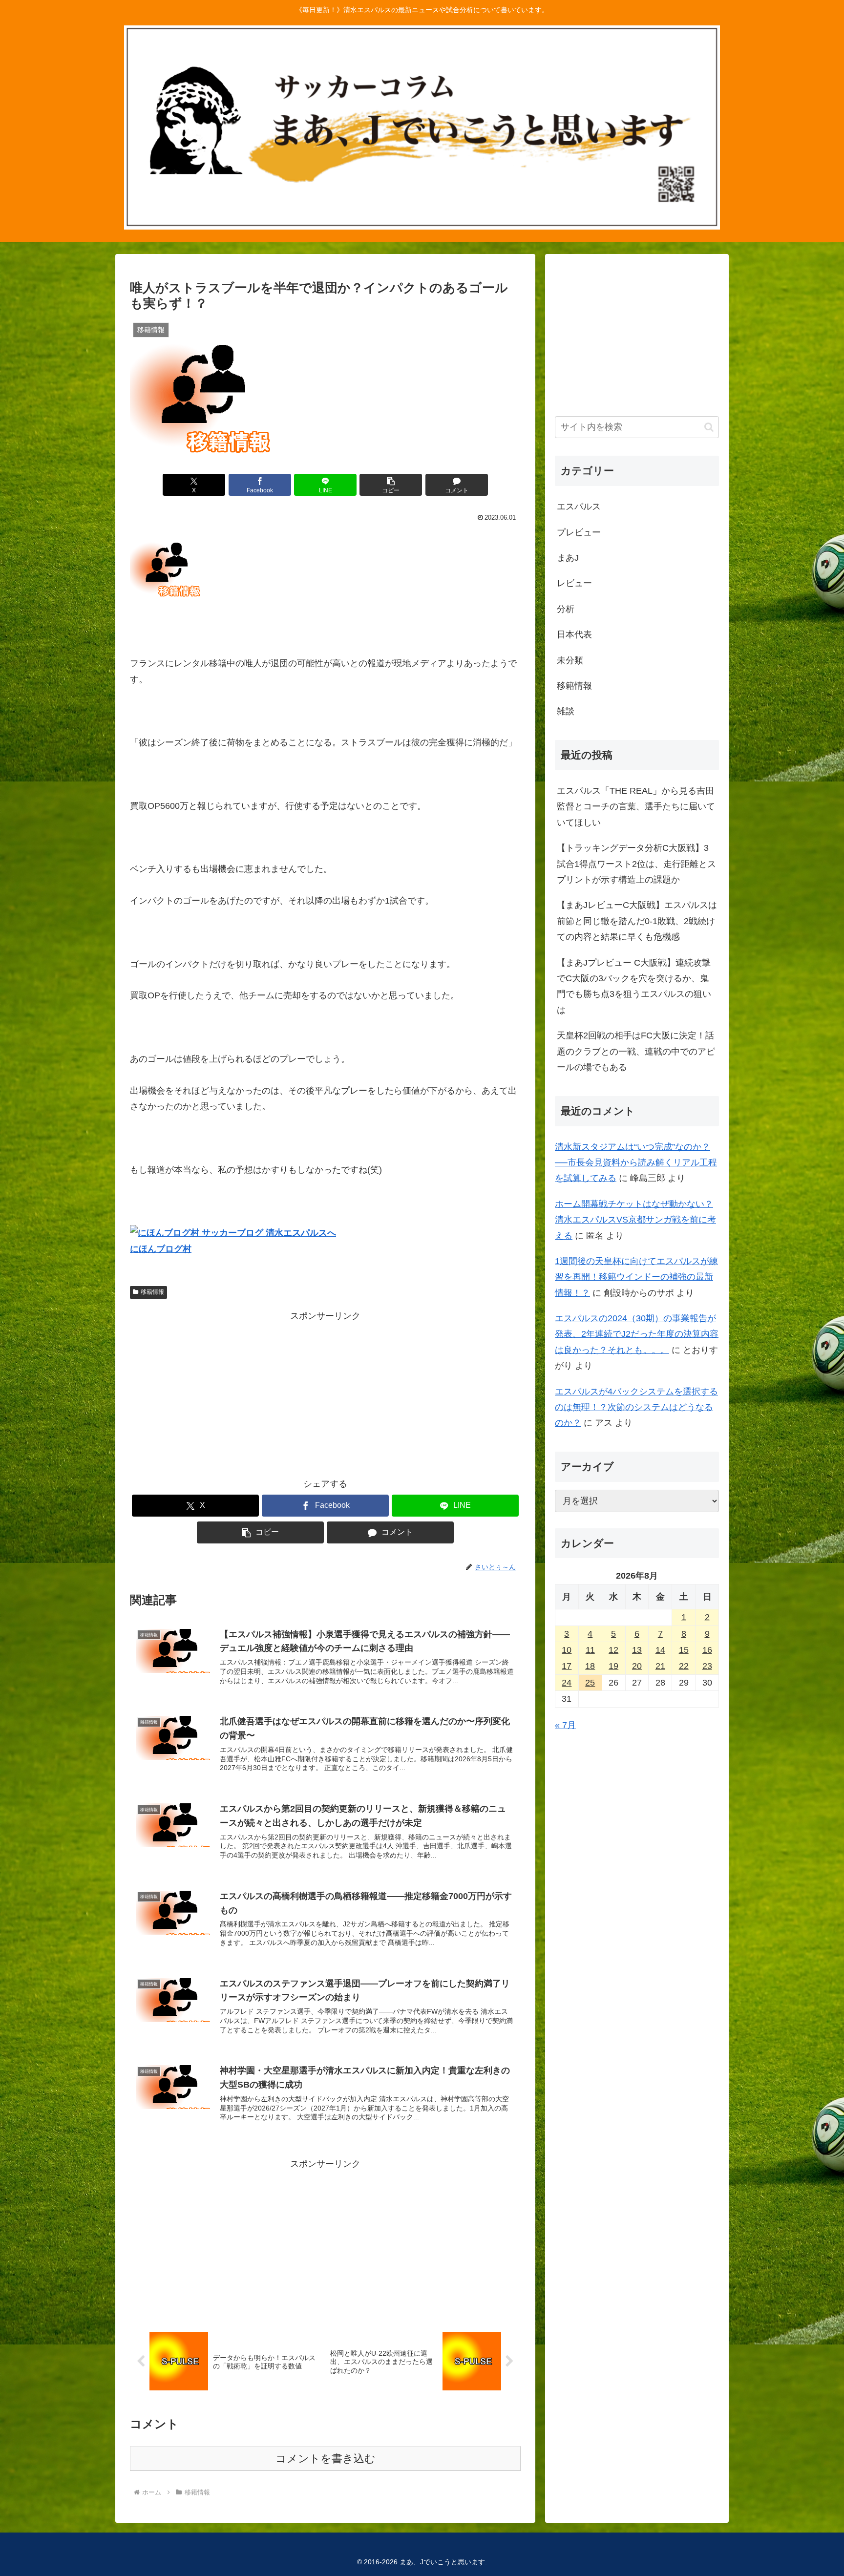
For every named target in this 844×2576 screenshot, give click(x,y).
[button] (391, 485)
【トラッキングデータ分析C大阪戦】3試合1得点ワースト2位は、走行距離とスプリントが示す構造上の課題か (636, 864)
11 (590, 1650)
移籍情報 (152, 1292)
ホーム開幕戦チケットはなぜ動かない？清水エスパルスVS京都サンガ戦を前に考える (635, 1220)
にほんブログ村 (161, 1249)
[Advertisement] (325, 1392)
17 (567, 1666)
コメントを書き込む (326, 2459)
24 (567, 1683)
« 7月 (565, 1725)
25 (590, 1683)
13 (637, 1650)
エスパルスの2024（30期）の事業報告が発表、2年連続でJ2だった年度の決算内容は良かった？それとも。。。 (637, 1334)
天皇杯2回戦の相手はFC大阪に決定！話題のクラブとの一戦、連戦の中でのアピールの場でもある (636, 1051)
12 (613, 1650)
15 (684, 1650)
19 (613, 1666)
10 (567, 1650)
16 (707, 1650)
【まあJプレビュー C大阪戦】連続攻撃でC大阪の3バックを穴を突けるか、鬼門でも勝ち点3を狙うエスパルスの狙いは (634, 986)
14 (660, 1650)
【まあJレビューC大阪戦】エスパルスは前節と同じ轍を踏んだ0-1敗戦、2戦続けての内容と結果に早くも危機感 (637, 921)
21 (660, 1666)
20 (637, 1666)
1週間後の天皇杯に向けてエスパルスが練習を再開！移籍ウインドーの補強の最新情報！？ (636, 1277)
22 (684, 1666)
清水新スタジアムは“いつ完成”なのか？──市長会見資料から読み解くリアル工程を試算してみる (636, 1163)
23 (707, 1666)
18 (590, 1666)
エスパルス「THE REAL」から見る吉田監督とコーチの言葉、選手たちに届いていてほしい (636, 807)
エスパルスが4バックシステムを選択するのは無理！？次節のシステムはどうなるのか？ (636, 1407)
